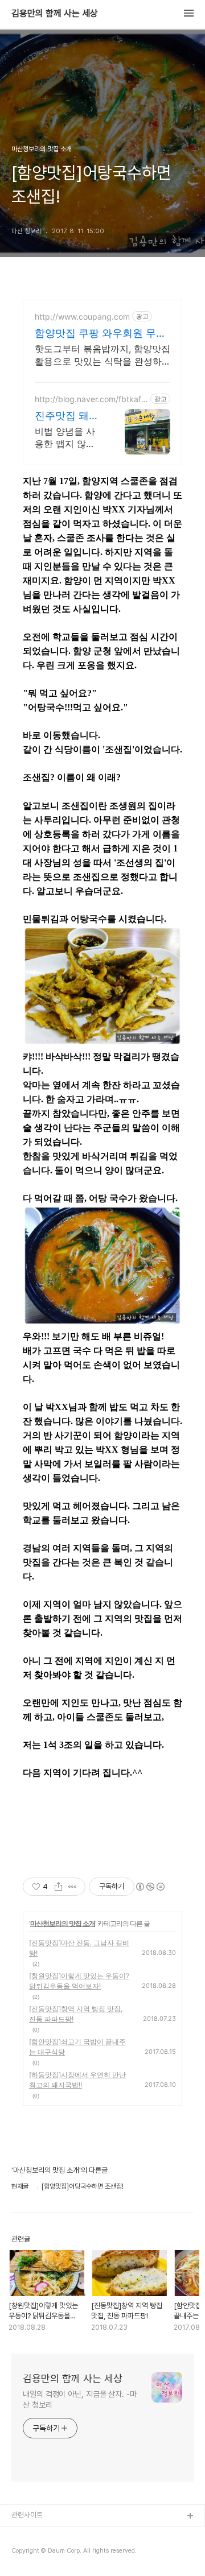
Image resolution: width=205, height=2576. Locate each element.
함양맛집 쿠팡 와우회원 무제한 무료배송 (101, 334)
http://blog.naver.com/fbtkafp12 (91, 399)
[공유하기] (58, 1887)
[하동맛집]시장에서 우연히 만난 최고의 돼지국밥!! (77, 2080)
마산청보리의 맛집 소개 (63, 1923)
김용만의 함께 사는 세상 (55, 14)
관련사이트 (27, 2515)
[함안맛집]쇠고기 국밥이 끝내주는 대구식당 (77, 2047)
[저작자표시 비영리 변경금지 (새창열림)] (150, 1887)
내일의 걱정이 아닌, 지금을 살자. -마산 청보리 (80, 2399)
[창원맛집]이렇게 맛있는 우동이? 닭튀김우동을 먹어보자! (79, 1981)
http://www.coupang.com (82, 317)
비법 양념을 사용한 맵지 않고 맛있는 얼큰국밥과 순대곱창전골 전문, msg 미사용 (68, 438)
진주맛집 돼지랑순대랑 (67, 416)
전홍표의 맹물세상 (38, 2553)
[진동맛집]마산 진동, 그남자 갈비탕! (79, 1948)
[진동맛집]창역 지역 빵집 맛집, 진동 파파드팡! (76, 2014)
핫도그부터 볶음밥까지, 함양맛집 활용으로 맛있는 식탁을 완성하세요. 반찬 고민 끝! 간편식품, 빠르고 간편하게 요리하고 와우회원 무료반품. (102, 355)
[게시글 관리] (73, 1887)
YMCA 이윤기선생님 (42, 2535)
